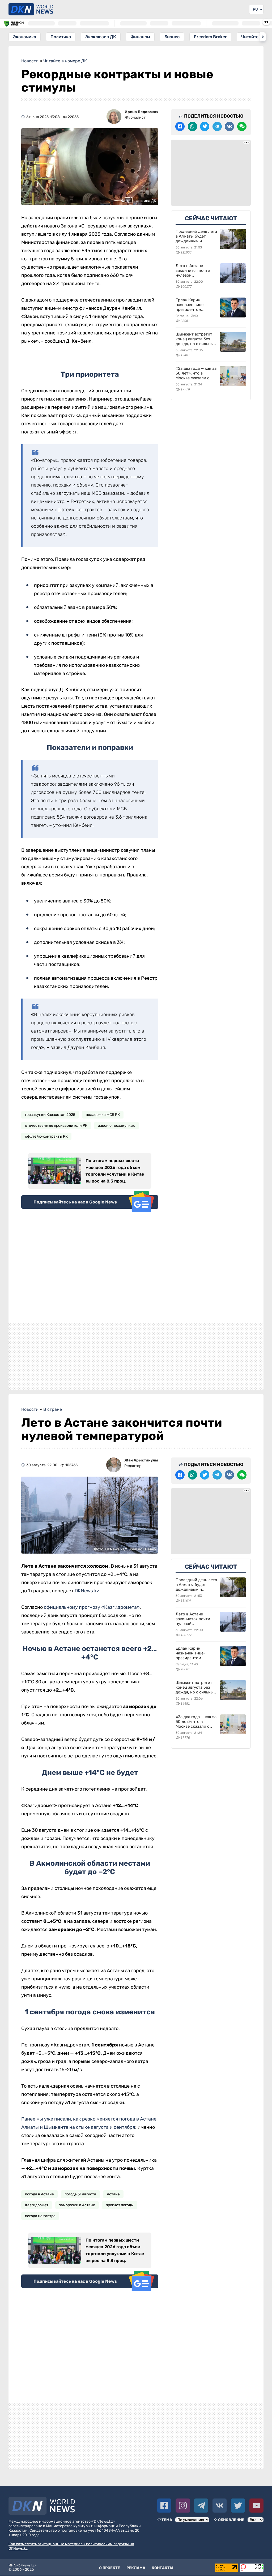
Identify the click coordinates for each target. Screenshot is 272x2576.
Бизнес (172, 37)
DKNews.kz (87, 1591)
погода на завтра (40, 2216)
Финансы (140, 37)
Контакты (162, 2568)
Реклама (136, 2568)
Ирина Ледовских (141, 112)
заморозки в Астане (77, 2205)
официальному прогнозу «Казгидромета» (92, 1607)
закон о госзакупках (116, 1126)
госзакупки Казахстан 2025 (50, 1115)
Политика (61, 37)
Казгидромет (37, 2205)
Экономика (25, 37)
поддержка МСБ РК (103, 1115)
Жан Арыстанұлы (141, 1460)
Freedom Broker (210, 37)
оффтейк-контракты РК (46, 1136)
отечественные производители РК (56, 1126)
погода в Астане (39, 2194)
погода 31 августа (80, 2194)
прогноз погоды (120, 2205)
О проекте (110, 2568)
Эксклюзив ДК (101, 37)
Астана (113, 2194)
